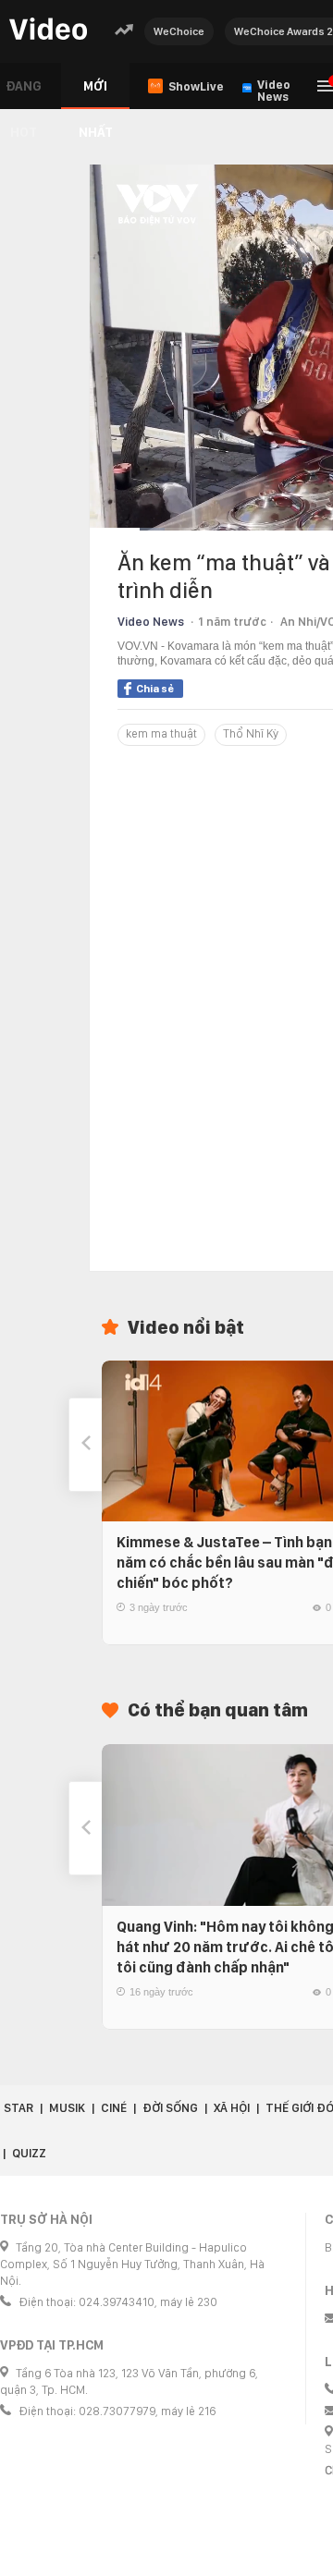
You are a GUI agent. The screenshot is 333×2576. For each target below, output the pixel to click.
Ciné (114, 2108)
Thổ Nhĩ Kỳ (251, 733)
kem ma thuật (161, 733)
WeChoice (179, 31)
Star (18, 2108)
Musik (67, 2108)
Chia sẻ (155, 689)
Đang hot (24, 94)
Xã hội (232, 2108)
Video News (151, 622)
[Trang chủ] (48, 30)
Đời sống (170, 2108)
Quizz (29, 2153)
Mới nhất (96, 94)
